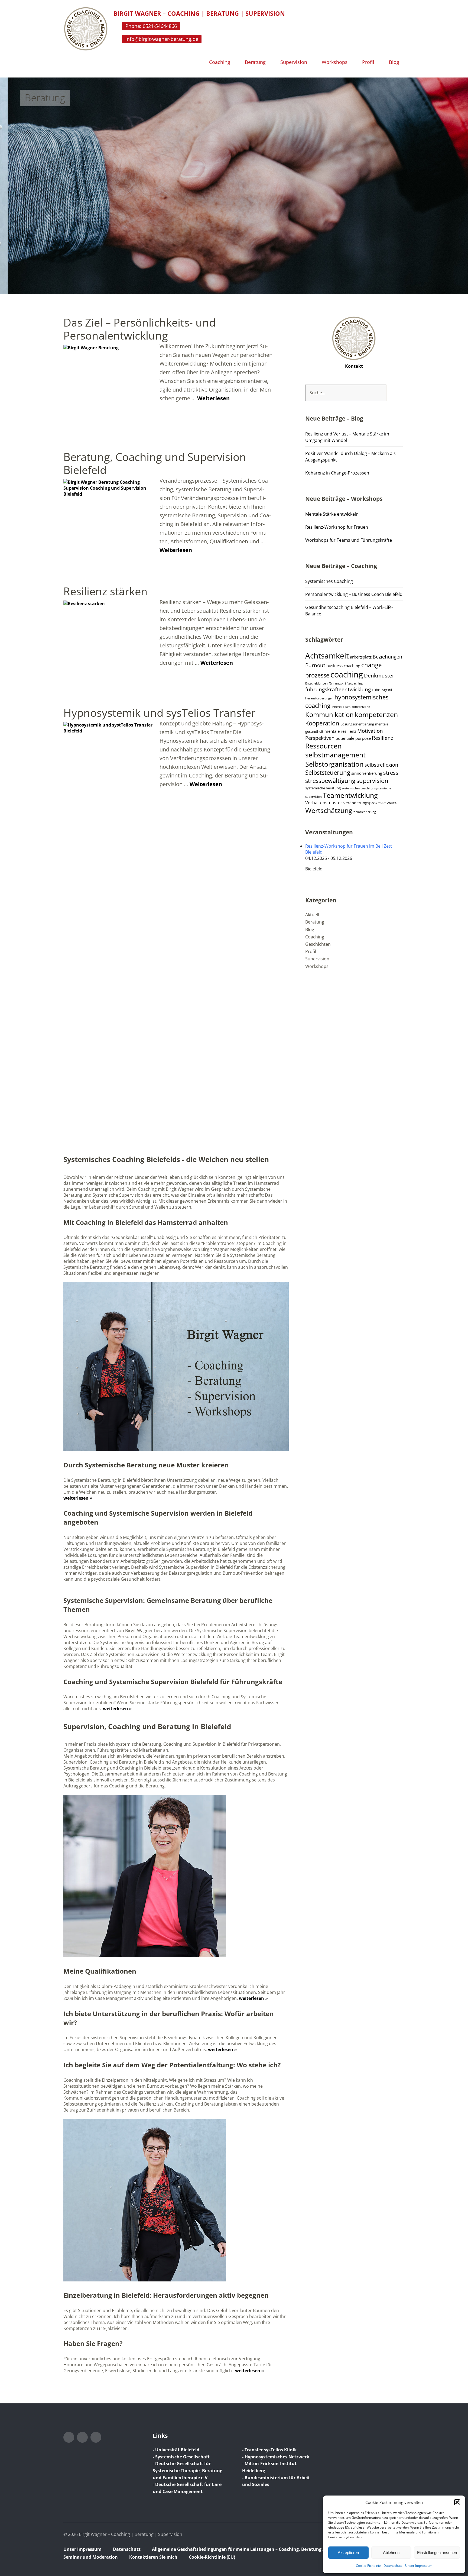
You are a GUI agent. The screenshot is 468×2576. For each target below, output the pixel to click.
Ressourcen (323, 746)
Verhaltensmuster (324, 803)
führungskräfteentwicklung (338, 689)
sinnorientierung (367, 773)
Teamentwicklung (350, 795)
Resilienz (383, 738)
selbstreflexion (381, 765)
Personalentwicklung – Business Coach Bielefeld (354, 594)
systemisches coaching (357, 788)
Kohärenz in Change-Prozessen (337, 473)
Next (451, 179)
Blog (394, 62)
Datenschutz (393, 2566)
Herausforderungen (319, 698)
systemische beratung (323, 788)
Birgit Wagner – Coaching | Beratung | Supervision (199, 13)
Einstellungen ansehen (437, 2553)
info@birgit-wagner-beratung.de (162, 39)
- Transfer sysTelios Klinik (269, 2450)
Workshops (335, 62)
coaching (347, 674)
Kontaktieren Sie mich (153, 2557)
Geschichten (318, 944)
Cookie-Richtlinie (368, 2566)
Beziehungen (387, 657)
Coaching (220, 62)
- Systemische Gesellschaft (181, 2457)
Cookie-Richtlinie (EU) (212, 2557)
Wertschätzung (329, 810)
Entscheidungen (316, 683)
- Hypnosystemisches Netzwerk (276, 2457)
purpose (363, 738)
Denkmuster (379, 676)
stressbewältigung (330, 781)
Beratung (255, 62)
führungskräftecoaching (346, 683)
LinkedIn (82, 2437)
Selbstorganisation (334, 764)
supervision (372, 781)
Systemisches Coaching (329, 581)
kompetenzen (376, 714)
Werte (392, 803)
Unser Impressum (419, 2566)
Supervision (294, 62)
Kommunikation (329, 715)
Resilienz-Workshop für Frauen (337, 527)
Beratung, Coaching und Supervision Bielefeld (155, 463)
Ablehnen (391, 2553)
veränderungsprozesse (365, 803)
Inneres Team (341, 707)
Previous (17, 179)
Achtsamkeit (327, 656)
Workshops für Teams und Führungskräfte (349, 540)
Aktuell (312, 915)
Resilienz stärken (105, 591)
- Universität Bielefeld (176, 2450)
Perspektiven (320, 738)
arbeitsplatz (361, 657)
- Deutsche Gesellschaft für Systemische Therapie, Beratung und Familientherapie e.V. (188, 2470)
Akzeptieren (348, 2553)
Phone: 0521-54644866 (151, 26)
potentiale (345, 738)
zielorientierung (365, 812)
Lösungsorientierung (357, 724)
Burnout (315, 665)
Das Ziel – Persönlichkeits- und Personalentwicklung (139, 329)
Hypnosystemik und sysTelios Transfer (159, 713)
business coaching (343, 666)
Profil (368, 62)
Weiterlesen (213, 398)
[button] (457, 2502)
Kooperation (322, 723)
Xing (96, 2437)
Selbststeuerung (328, 772)
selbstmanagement (335, 755)
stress (391, 773)
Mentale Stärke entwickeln (332, 514)
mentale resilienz (340, 731)
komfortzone (361, 707)
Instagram (69, 2437)
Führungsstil (382, 690)
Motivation (370, 731)
